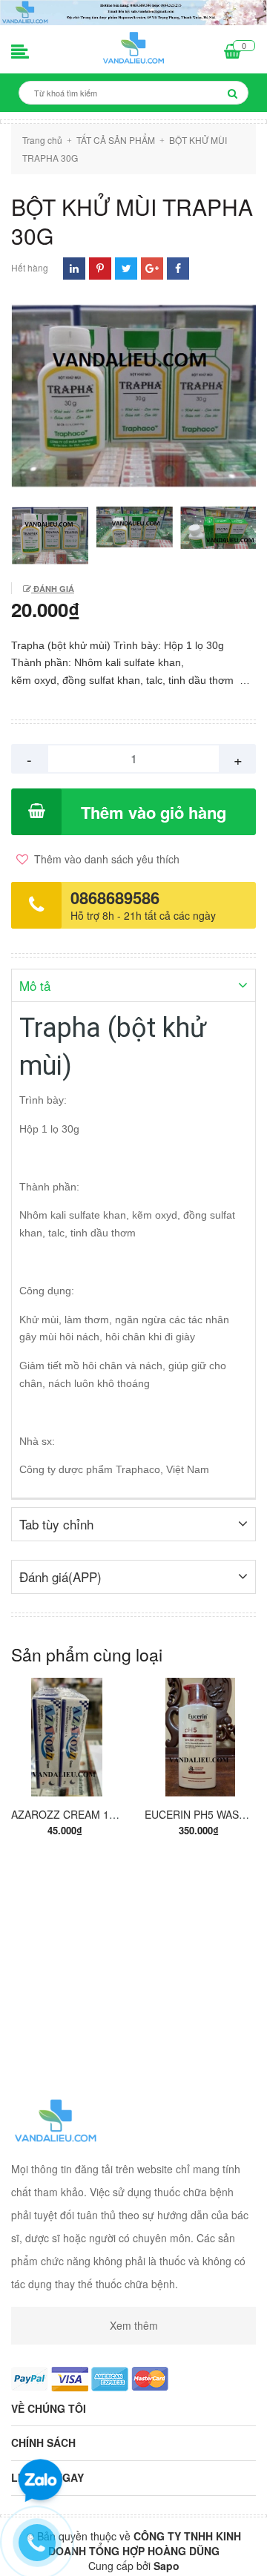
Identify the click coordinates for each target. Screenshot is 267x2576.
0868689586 (115, 897)
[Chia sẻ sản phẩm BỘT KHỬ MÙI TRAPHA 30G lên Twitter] (126, 268)
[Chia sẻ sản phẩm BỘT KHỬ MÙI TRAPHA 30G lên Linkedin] (74, 268)
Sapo (167, 2566)
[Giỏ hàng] (233, 53)
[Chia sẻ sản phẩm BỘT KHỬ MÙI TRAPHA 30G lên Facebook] (178, 268)
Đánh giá (53, 589)
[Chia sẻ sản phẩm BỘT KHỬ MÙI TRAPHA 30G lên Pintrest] (100, 268)
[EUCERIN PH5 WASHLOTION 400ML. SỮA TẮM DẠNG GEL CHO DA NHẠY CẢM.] (200, 1737)
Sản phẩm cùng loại (87, 1654)
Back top (132, 2552)
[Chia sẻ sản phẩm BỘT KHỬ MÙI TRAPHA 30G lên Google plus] (152, 268)
